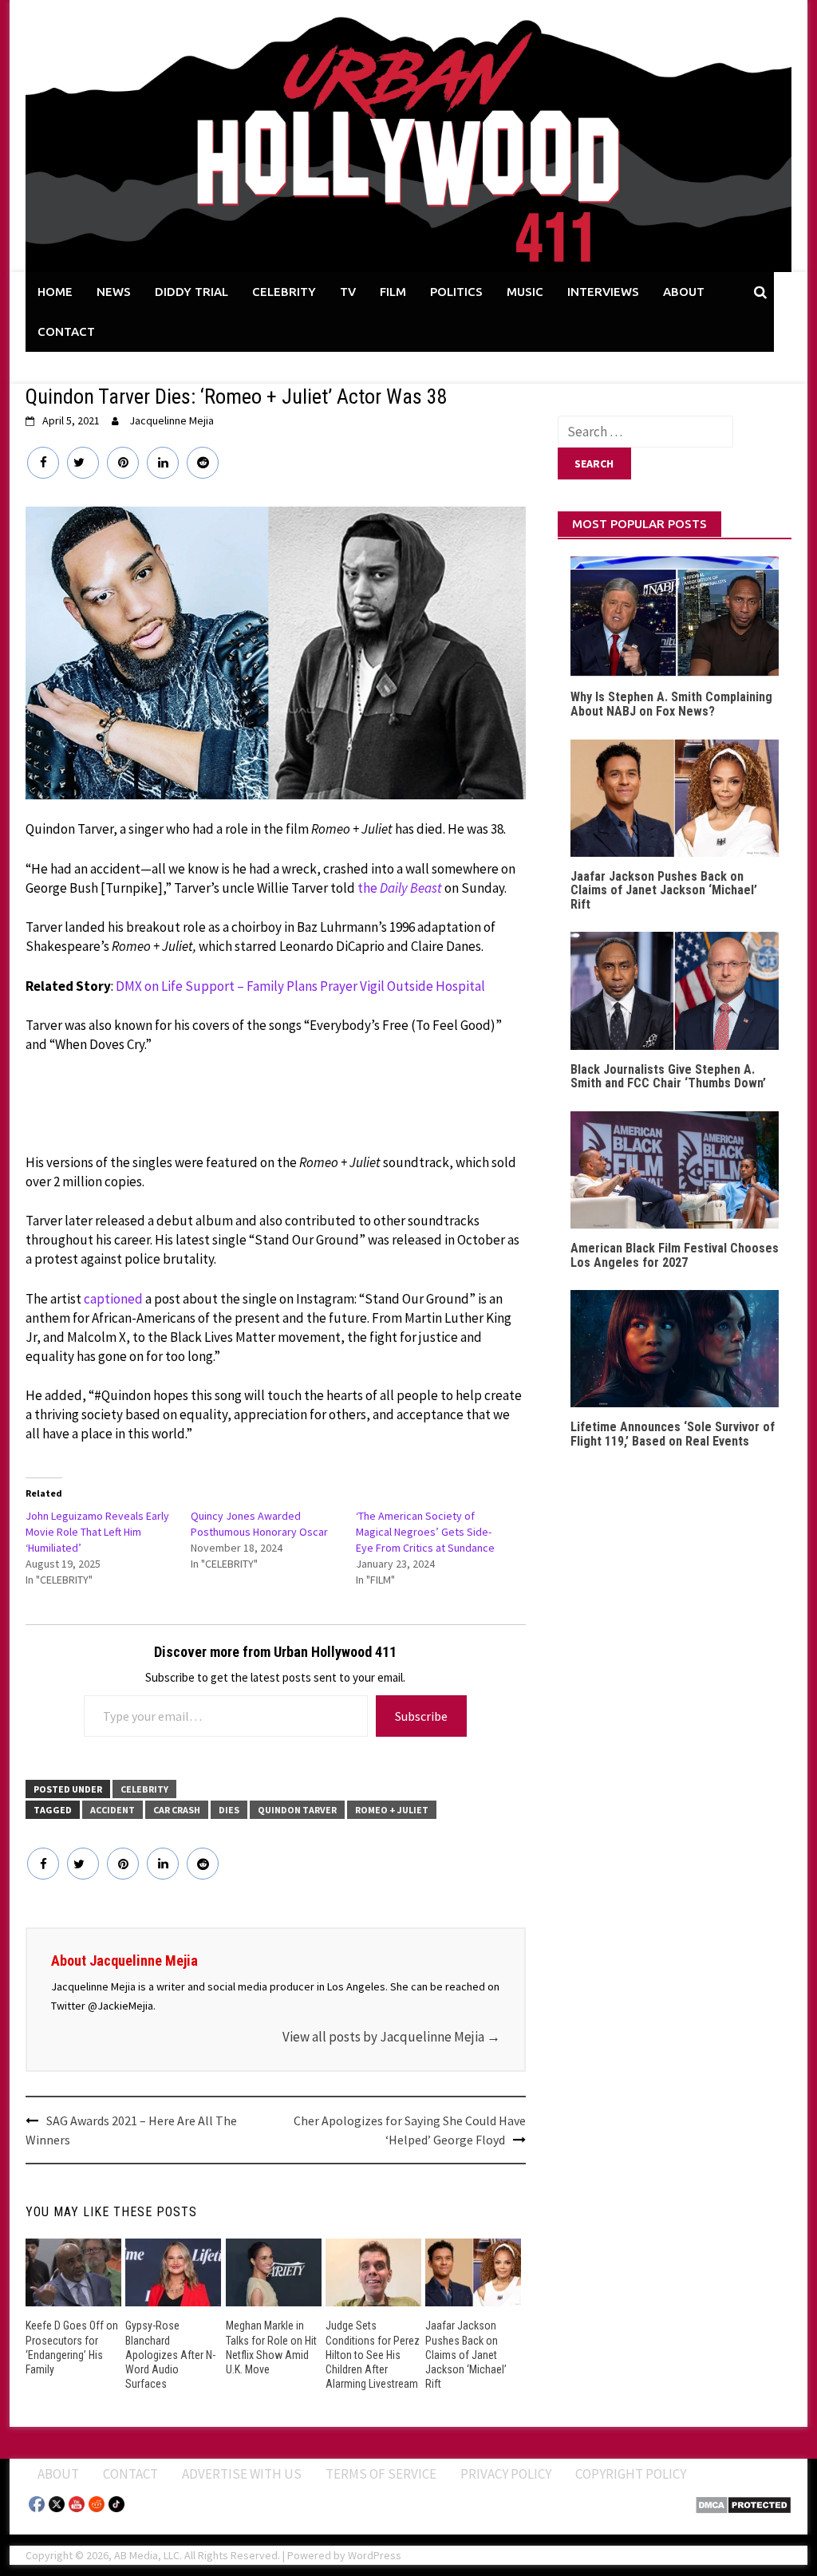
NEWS (114, 292)
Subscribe (421, 1716)
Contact (130, 2474)
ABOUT (684, 292)
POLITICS (456, 292)
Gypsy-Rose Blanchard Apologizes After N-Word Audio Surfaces (170, 2355)
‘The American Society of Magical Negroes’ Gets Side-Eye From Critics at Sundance (425, 1532)
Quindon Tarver (297, 1810)
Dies (229, 1810)
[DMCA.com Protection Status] (743, 2503)
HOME (55, 292)
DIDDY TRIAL (191, 292)
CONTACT (66, 331)
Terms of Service (381, 2474)
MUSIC (525, 292)
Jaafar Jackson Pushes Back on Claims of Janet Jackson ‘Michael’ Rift (466, 2355)
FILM (393, 292)
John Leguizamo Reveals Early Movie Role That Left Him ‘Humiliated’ (97, 1532)
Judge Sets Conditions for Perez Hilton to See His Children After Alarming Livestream (373, 2355)
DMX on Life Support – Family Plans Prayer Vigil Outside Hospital (300, 986)
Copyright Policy (631, 2474)
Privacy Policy (506, 2474)
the (400, 888)
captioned (113, 1299)
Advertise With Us (242, 2474)
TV (348, 292)
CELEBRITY (284, 292)
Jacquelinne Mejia (172, 420)
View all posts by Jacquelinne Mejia (391, 2037)
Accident (112, 1810)
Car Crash (177, 1810)
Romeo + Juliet (392, 1810)
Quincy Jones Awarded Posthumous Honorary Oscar (259, 1524)
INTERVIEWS (603, 292)
